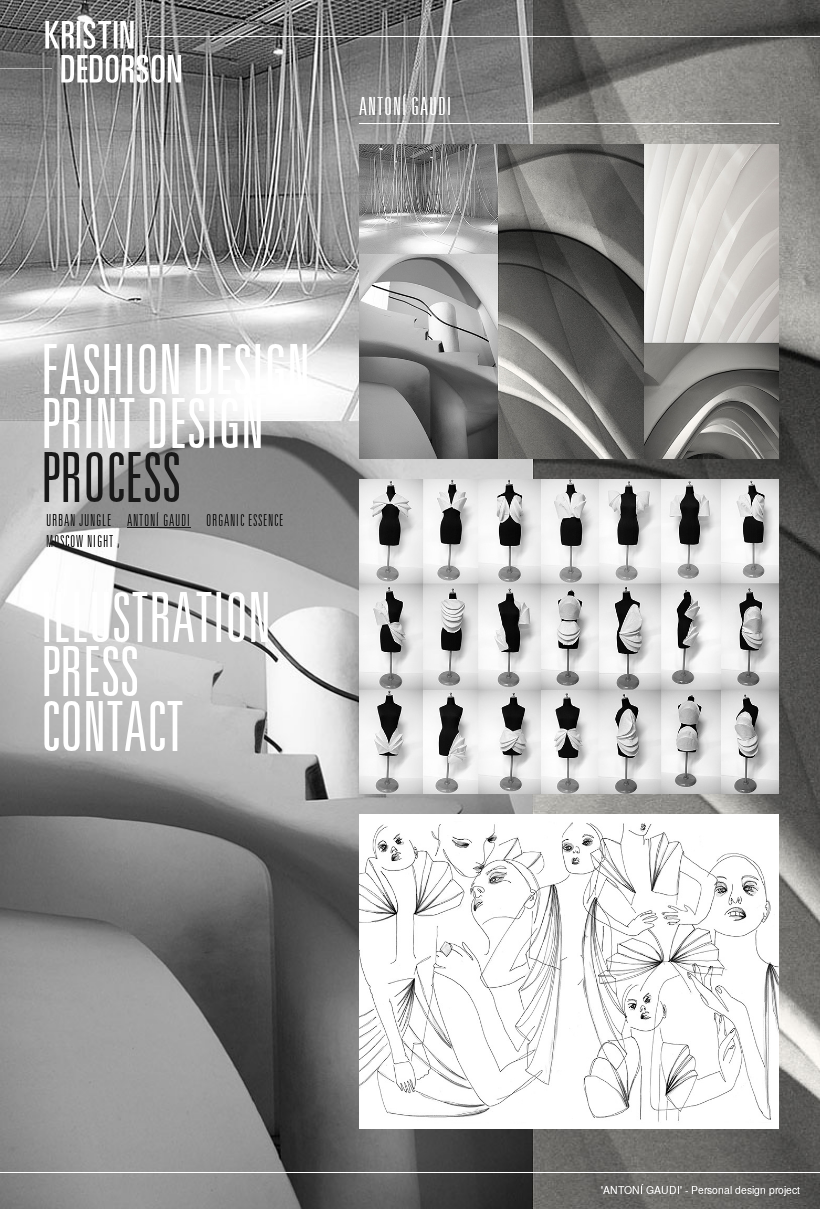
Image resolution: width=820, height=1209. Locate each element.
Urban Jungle (79, 520)
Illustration (156, 617)
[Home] (100, 51)
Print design (152, 423)
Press (90, 671)
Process (111, 477)
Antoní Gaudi (159, 520)
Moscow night (80, 541)
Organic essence (245, 520)
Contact (112, 726)
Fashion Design (175, 369)
